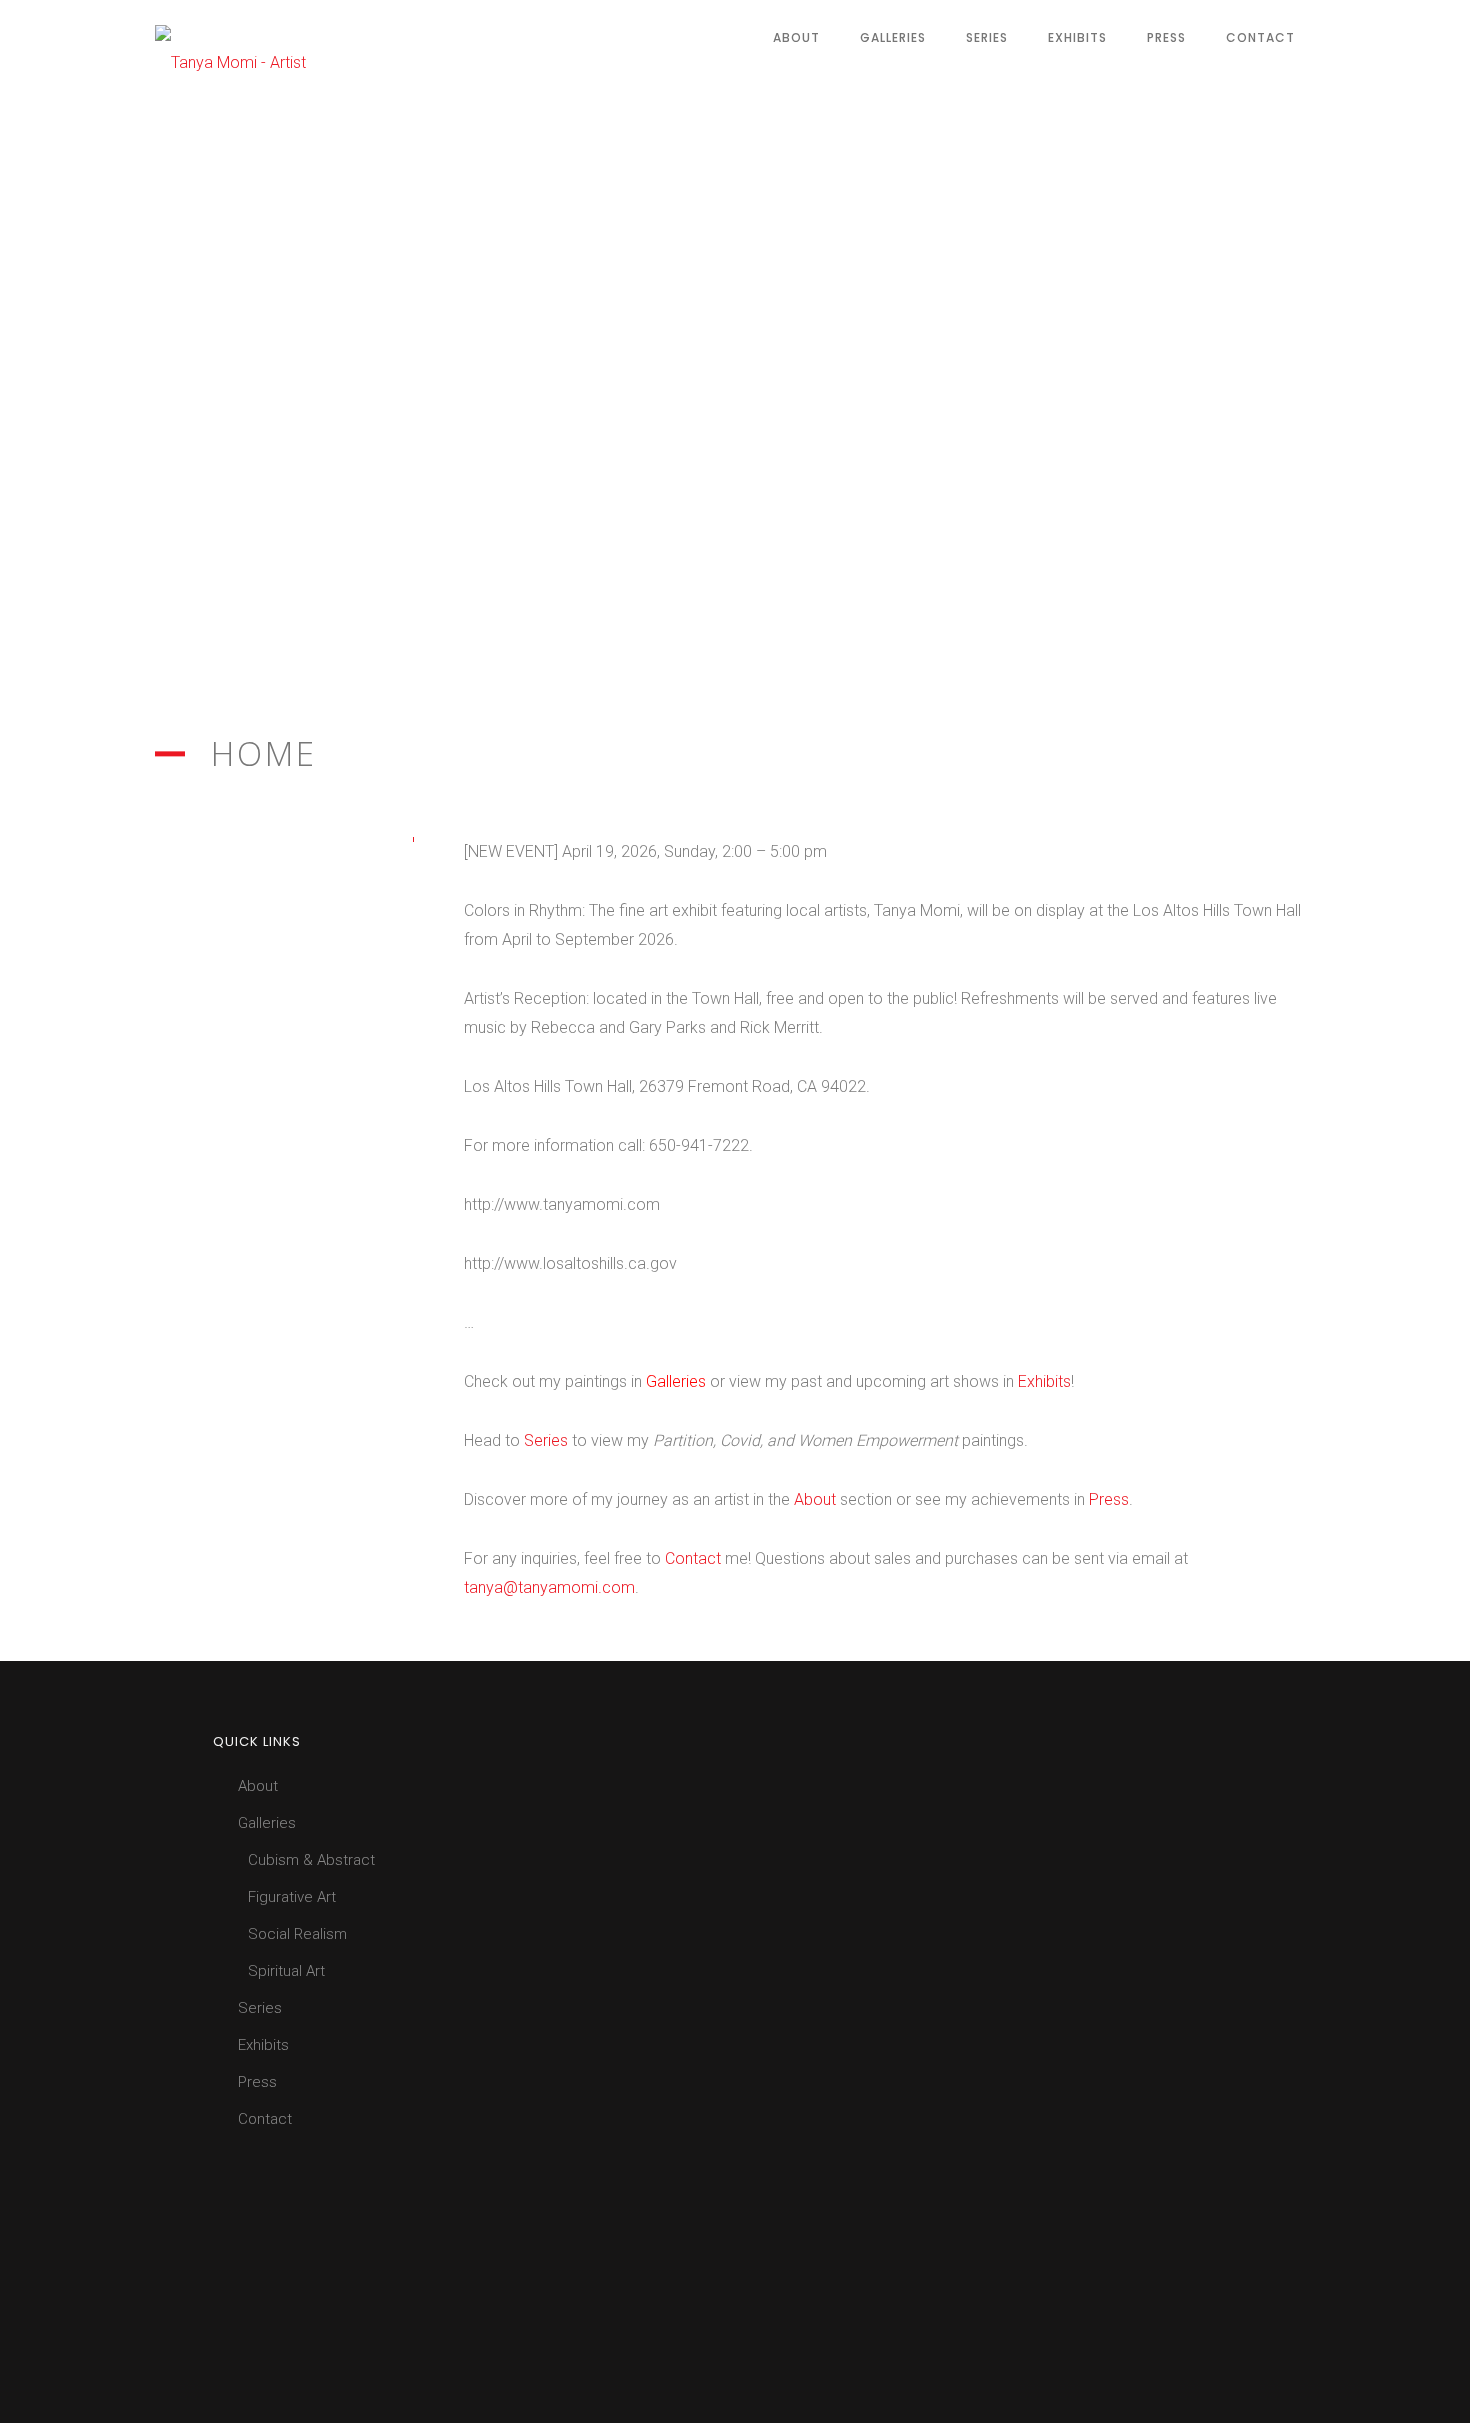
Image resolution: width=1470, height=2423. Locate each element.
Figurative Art (292, 1897)
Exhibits (1077, 37)
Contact (1260, 37)
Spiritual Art (286, 1971)
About (796, 37)
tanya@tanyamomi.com (549, 1587)
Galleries (893, 37)
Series (987, 37)
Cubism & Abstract (311, 1860)
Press (1166, 37)
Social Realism (297, 1934)
